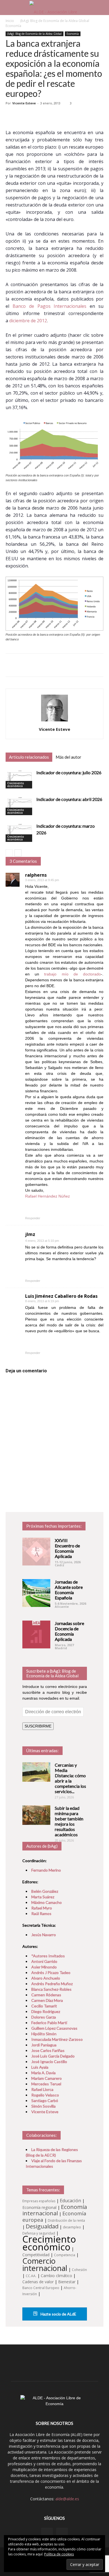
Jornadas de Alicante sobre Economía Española (69, 1590)
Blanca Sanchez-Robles (51, 1989)
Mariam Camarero (47, 2078)
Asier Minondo (44, 1967)
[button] (101, 8)
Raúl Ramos (41, 1913)
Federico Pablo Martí (49, 2023)
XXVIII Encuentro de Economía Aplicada (67, 1548)
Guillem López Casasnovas (54, 2028)
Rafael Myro (42, 1908)
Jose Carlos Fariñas (48, 2050)
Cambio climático (56, 2276)
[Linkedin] (47, 2533)
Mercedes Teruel (46, 2084)
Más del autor (68, 757)
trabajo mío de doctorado (73, 974)
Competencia (65, 2255)
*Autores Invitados (48, 1956)
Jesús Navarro (44, 1935)
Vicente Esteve (24, 103)
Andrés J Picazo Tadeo (51, 1972)
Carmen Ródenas (46, 1995)
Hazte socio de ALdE (58, 2314)
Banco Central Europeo (41, 2288)
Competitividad (36, 2255)
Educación (70, 2201)
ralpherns (36, 875)
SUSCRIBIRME (38, 1726)
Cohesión (79, 2270)
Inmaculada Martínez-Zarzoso (57, 2039)
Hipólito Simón (44, 2034)
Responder (33, 1218)
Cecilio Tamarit (44, 2006)
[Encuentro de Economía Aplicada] (36, 1552)
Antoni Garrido (44, 1961)
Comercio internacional (45, 2264)
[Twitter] (62, 2533)
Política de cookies (59, 2554)
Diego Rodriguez (46, 2011)
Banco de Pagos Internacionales (50, 306)
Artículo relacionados (29, 757)
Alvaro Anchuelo (46, 1978)
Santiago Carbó (45, 2101)
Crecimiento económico (16, 785)
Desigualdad (42, 2226)
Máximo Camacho (47, 1902)
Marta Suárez (43, 1897)
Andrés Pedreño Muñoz (52, 1984)
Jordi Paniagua (44, 2045)
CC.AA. (31, 2276)
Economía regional (39, 2207)
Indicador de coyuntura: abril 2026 (69, 799)
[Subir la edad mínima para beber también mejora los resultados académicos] (36, 1815)
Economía (13, 26)
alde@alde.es (67, 2499)
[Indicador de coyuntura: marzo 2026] (20, 832)
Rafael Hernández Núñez (48, 1196)
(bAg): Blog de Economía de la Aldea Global (55, 21)
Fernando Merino (46, 1870)
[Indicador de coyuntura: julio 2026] (20, 779)
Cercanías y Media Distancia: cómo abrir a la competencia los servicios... (70, 1778)
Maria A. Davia (43, 2073)
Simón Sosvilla (43, 2106)
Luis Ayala (40, 2067)
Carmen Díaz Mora (47, 2000)
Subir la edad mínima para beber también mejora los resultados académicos (69, 1821)
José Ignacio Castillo (49, 2062)
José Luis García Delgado (53, 2056)
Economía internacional (55, 2210)
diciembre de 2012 (28, 321)
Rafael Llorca (42, 2089)
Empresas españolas (39, 2201)
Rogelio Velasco (45, 2095)
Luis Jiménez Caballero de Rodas (61, 1296)
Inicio (10, 21)
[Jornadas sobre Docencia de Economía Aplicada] (36, 1634)
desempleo (72, 2227)
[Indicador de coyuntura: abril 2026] (20, 806)
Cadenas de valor (38, 2282)
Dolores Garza (44, 2017)
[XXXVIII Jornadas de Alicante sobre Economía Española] (36, 1593)
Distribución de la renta (66, 2220)
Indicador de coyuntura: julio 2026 (69, 772)
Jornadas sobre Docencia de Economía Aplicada (69, 1631)
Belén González (45, 1891)
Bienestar (67, 2282)
